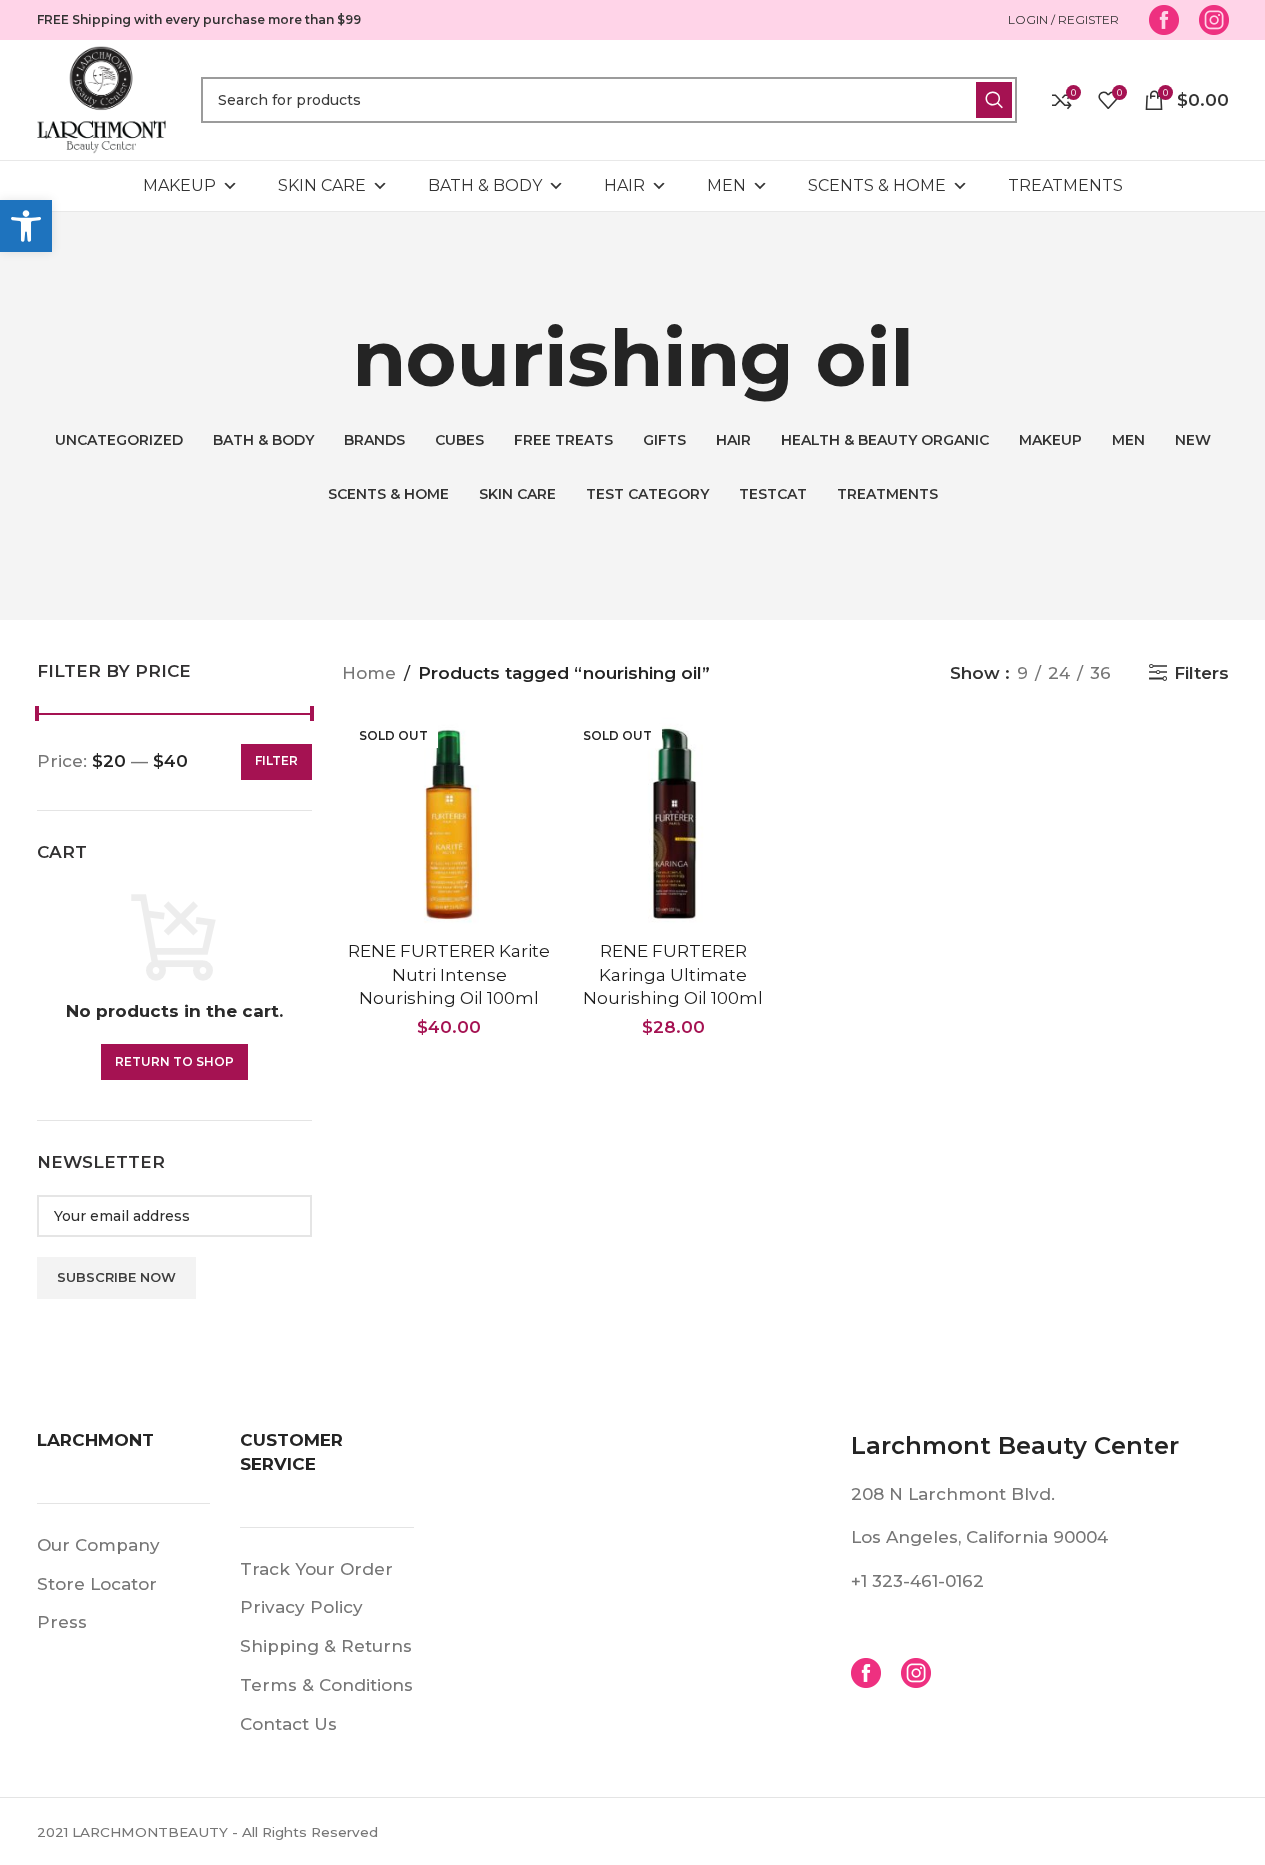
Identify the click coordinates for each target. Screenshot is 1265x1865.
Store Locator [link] (97, 1584)
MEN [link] (726, 185)
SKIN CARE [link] (322, 185)
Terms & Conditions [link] (326, 1685)
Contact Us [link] (288, 1724)
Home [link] (369, 673)
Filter (276, 760)
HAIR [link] (624, 185)
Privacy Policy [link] (301, 1607)
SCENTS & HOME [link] (877, 185)
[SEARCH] (994, 100)
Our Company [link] (98, 1545)
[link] (26, 226)
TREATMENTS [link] (1065, 185)
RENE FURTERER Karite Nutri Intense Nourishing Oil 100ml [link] (449, 975)
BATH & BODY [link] (485, 185)
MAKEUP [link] (179, 185)
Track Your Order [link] (316, 1569)
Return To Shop (174, 1061)
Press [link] (62, 1622)
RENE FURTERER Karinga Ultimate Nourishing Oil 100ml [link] (673, 975)
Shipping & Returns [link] (326, 1646)
